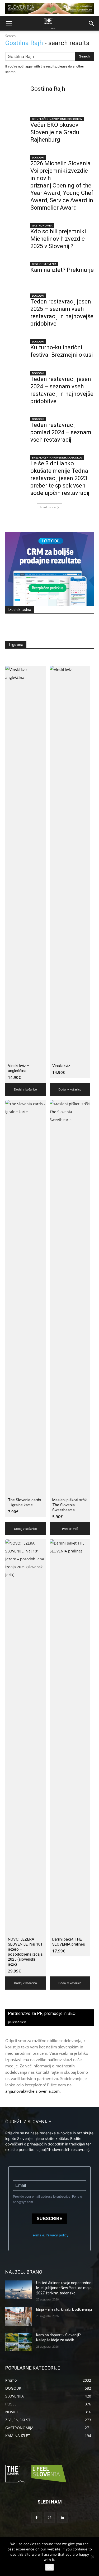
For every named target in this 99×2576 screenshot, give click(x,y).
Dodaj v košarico (25, 1089)
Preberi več (70, 1529)
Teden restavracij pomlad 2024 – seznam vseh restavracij (61, 432)
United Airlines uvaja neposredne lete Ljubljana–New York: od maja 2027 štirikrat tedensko (64, 2288)
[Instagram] (49, 2518)
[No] (92, 2557)
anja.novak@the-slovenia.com (32, 2091)
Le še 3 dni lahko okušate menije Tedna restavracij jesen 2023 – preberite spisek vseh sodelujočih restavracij (61, 478)
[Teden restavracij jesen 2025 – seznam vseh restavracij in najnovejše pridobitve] (16, 304)
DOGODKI (38, 157)
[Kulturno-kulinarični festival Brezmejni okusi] (16, 350)
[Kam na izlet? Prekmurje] (16, 272)
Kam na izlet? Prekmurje (62, 270)
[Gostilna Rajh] (16, 96)
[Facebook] (37, 2518)
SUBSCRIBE (49, 2219)
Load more (48, 507)
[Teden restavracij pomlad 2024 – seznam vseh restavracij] (16, 427)
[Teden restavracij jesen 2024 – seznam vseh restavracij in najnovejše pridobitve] (16, 382)
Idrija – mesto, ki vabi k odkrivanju (64, 2309)
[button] (9, 23)
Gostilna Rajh (48, 89)
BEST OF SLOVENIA (44, 264)
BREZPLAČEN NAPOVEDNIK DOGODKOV (57, 119)
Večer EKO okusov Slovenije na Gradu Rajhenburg (55, 132)
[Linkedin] (62, 2518)
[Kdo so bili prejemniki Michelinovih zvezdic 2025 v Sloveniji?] (16, 234)
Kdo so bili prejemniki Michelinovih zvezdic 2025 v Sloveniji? (58, 239)
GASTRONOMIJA (42, 225)
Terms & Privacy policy (50, 2235)
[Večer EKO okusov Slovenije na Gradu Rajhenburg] (16, 127)
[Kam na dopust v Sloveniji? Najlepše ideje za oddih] (19, 2342)
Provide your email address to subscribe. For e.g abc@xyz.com (48, 2199)
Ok (49, 2567)
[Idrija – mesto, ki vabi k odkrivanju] (19, 2316)
